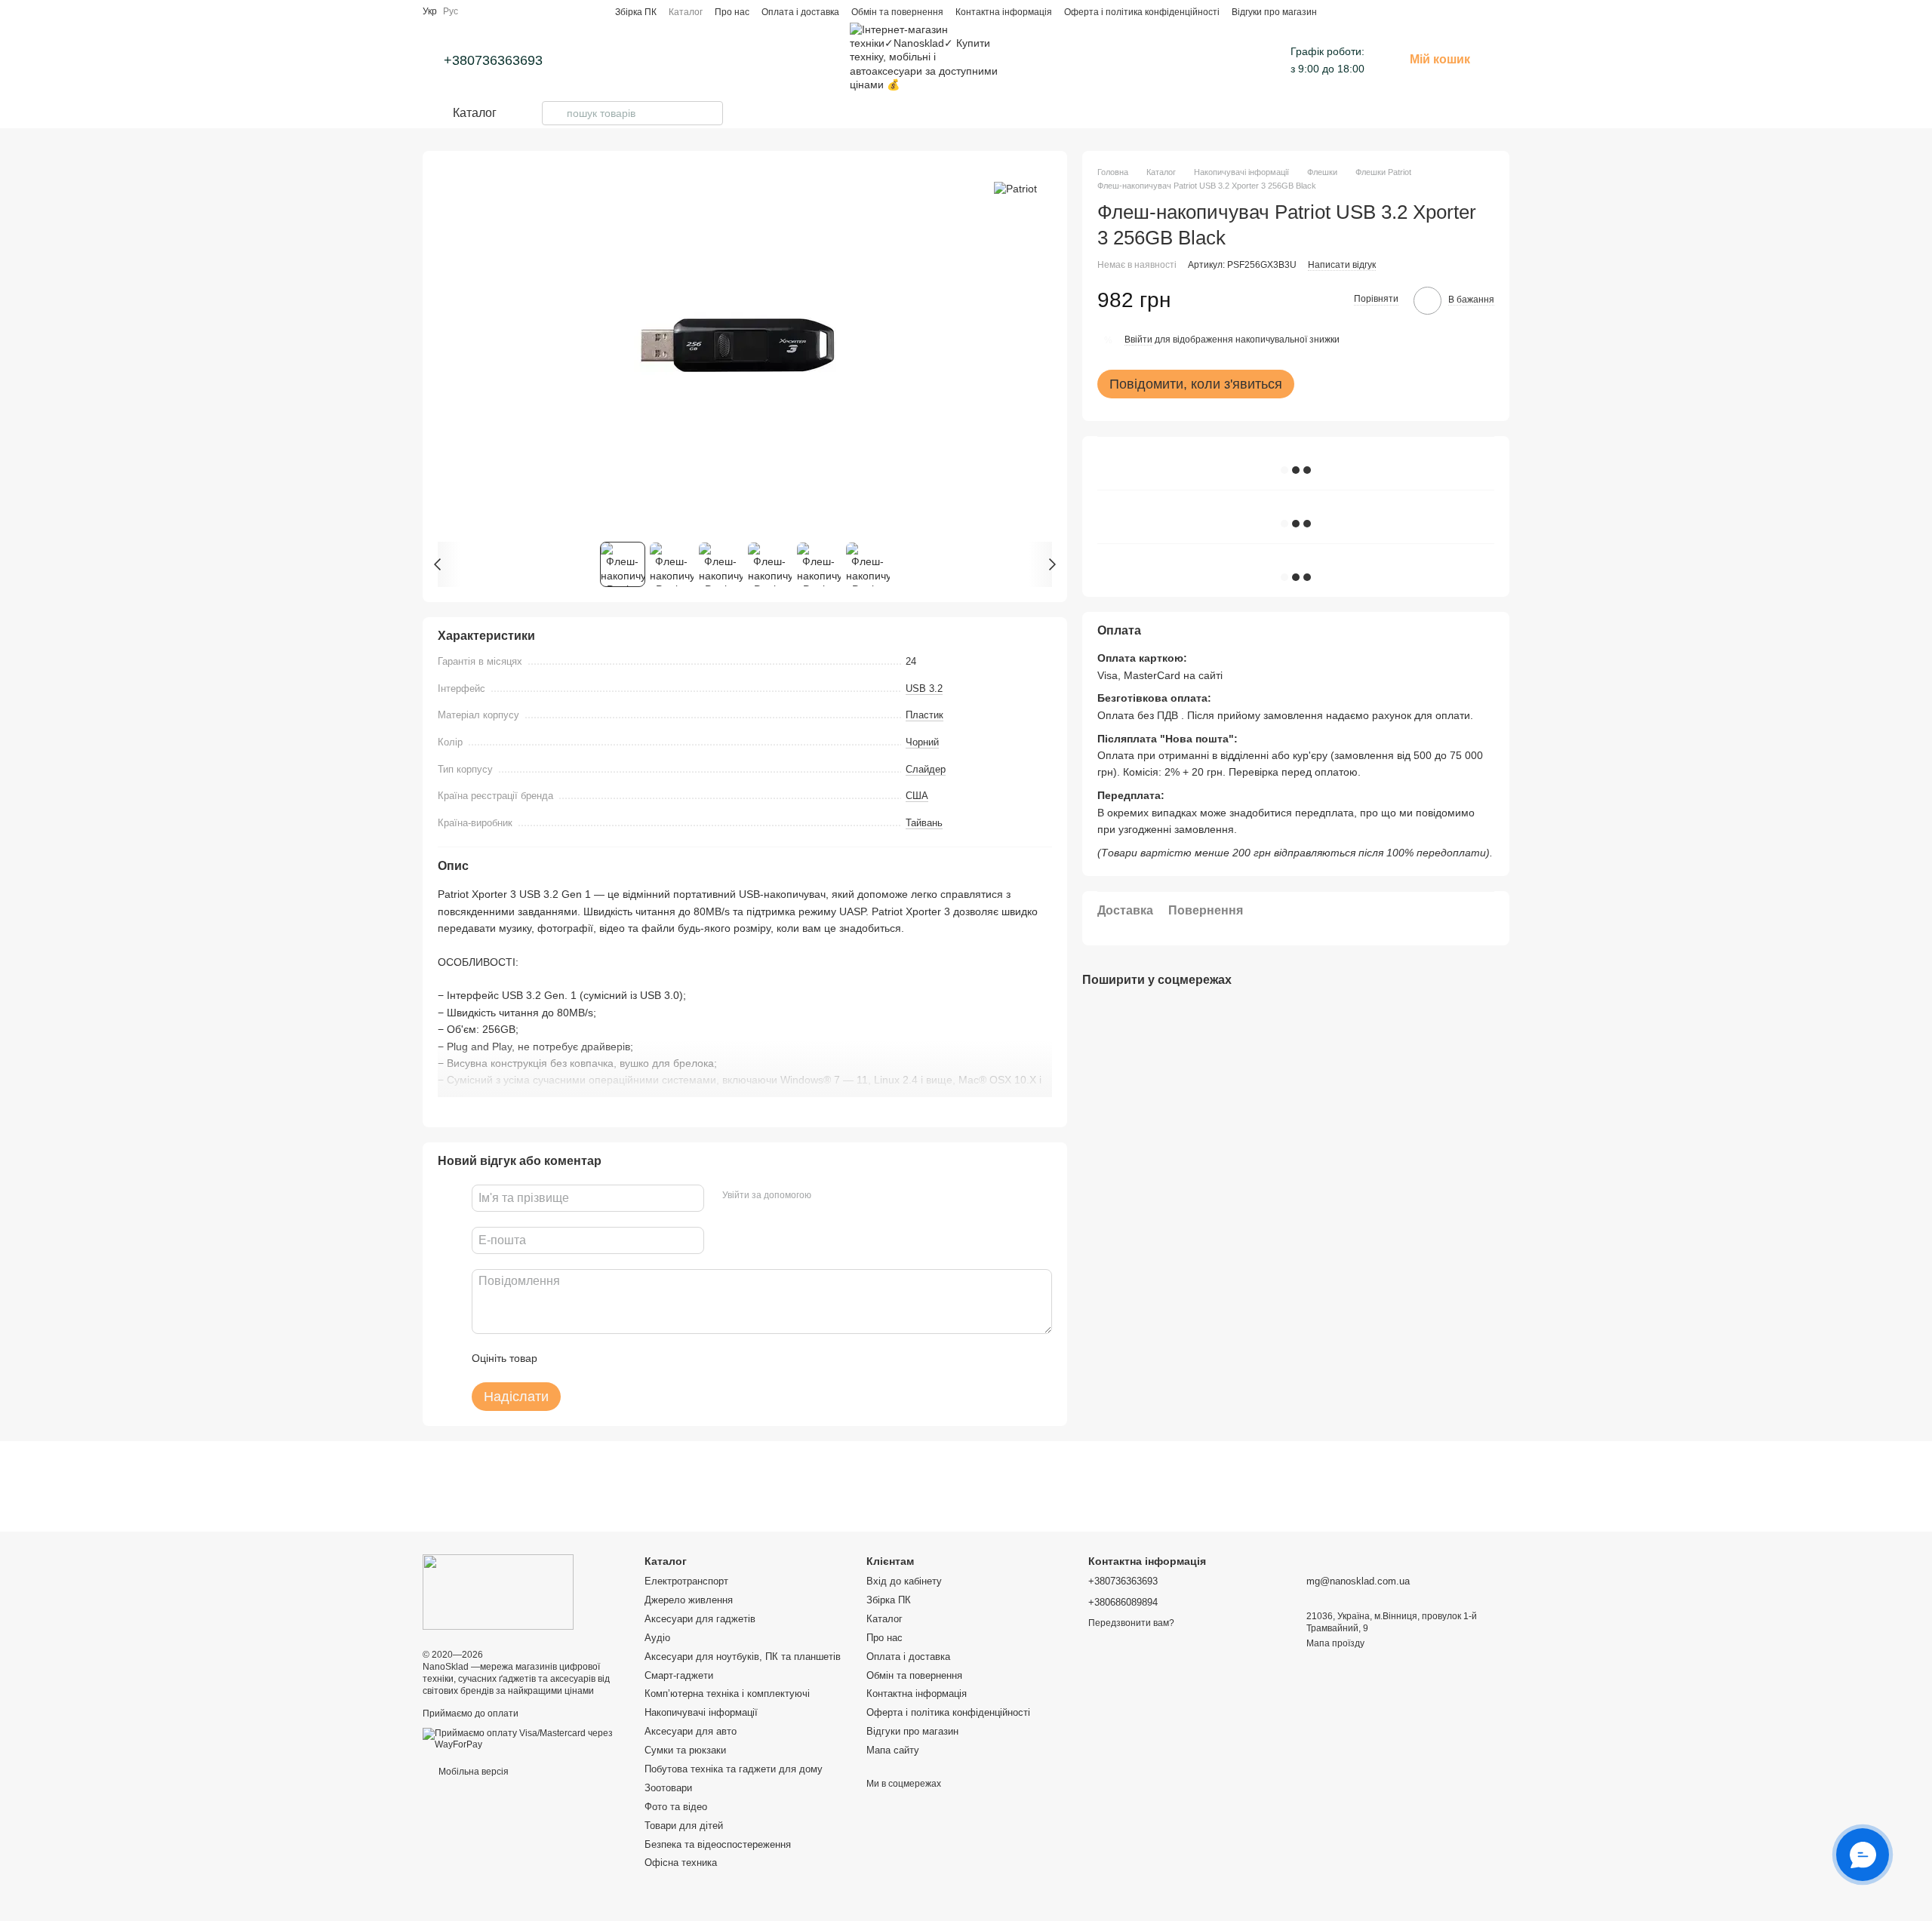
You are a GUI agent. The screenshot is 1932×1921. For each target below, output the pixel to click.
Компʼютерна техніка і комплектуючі (727, 1694)
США (917, 796)
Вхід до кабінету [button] (904, 1581)
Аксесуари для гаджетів (700, 1619)
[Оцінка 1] (562, 1358)
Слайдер (926, 769)
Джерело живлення (689, 1600)
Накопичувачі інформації (701, 1712)
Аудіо (657, 1638)
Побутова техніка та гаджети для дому (734, 1769)
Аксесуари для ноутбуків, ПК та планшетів (743, 1657)
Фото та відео (676, 1807)
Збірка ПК (636, 12)
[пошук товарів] (554, 113)
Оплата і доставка (800, 12)
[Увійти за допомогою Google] (852, 1196)
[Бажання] (1503, 11)
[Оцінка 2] (586, 1358)
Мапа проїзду (1335, 1643)
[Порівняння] (1476, 11)
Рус (451, 11)
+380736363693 (493, 60)
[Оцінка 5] (659, 1358)
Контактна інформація (1004, 12)
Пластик (924, 715)
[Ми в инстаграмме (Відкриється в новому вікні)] (1022, 60)
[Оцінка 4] (635, 1358)
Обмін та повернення (897, 12)
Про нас (732, 12)
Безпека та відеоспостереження (718, 1844)
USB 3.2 (924, 688)
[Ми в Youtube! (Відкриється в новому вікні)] (1058, 60)
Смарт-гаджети (679, 1675)
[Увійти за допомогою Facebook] (828, 1196)
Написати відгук (1342, 265)
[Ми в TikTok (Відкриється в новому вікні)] (1076, 60)
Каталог (686, 12)
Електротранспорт (686, 1581)
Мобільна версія (472, 1772)
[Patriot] (1015, 188)
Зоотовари (668, 1788)
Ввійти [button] (1138, 340)
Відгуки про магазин (1274, 12)
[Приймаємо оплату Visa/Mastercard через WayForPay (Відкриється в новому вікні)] (522, 1738)
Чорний (922, 742)
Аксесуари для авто (691, 1731)
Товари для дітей (684, 1826)
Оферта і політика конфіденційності (1142, 12)
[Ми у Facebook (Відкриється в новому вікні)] (1040, 60)
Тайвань (924, 823)
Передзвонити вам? (1131, 1623)
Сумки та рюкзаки (685, 1750)
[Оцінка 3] (611, 1358)
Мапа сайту (893, 1750)
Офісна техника (681, 1863)
